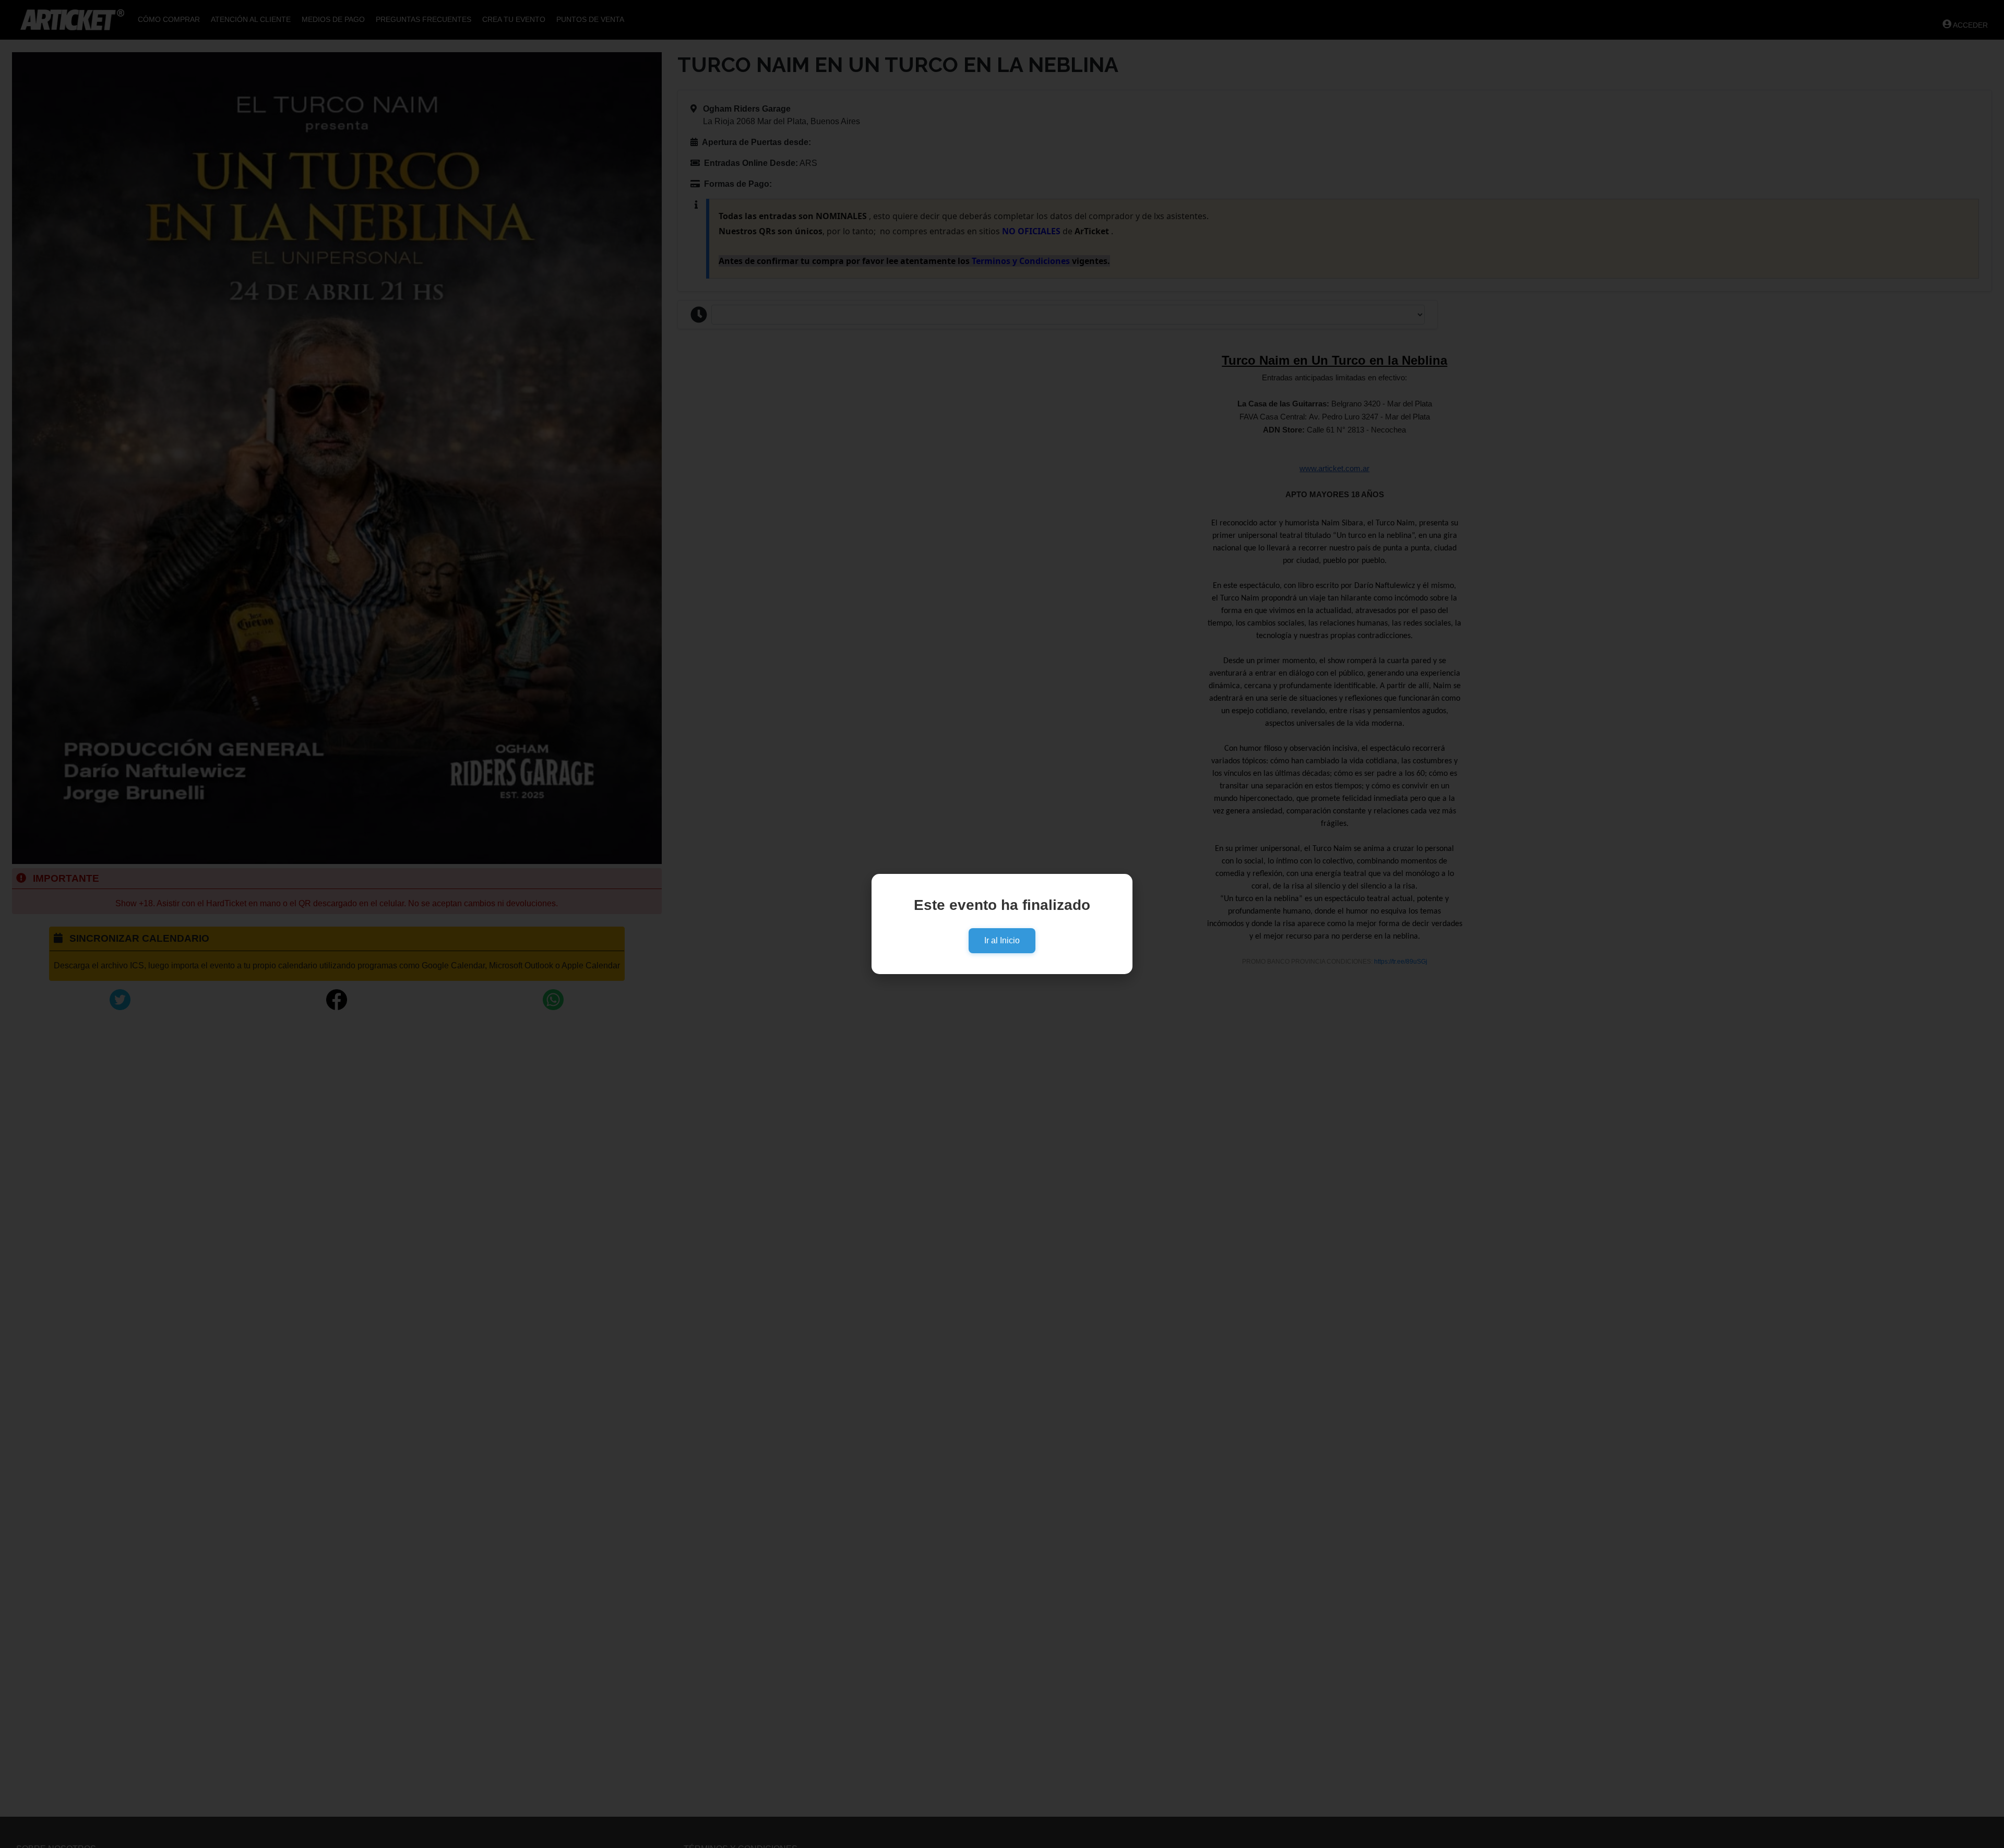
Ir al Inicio (1002, 940)
